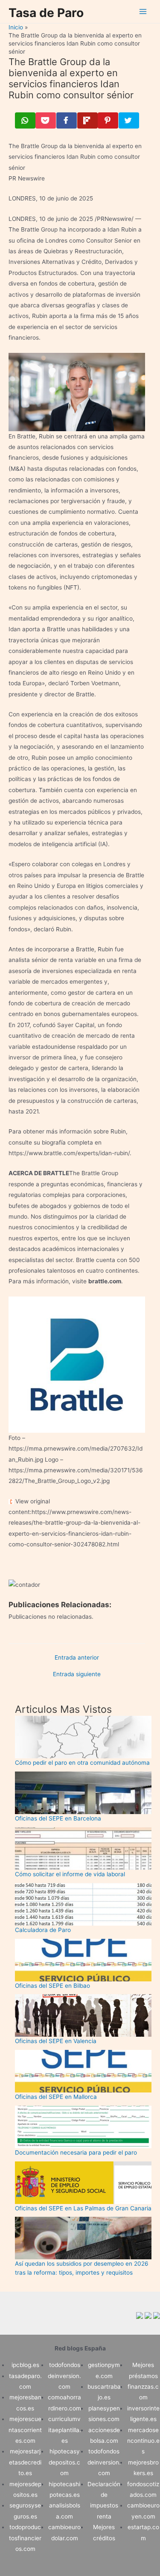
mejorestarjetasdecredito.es (25, 2462)
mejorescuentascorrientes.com (25, 2430)
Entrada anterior (77, 1658)
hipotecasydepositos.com (64, 2462)
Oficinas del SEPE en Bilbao (52, 1986)
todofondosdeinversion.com (64, 2376)
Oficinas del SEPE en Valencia (56, 2041)
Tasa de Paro (46, 13)
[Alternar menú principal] (143, 12)
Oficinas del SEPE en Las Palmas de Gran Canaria (83, 2208)
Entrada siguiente (77, 1674)
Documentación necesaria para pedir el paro (76, 2152)
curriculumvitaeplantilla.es (65, 2430)
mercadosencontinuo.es (143, 2441)
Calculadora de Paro (43, 1930)
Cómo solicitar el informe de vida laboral (70, 1874)
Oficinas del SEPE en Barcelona (58, 1818)
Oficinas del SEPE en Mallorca (56, 2097)
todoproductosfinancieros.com (25, 2538)
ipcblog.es (25, 2365)
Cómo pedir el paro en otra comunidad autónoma (82, 1763)
